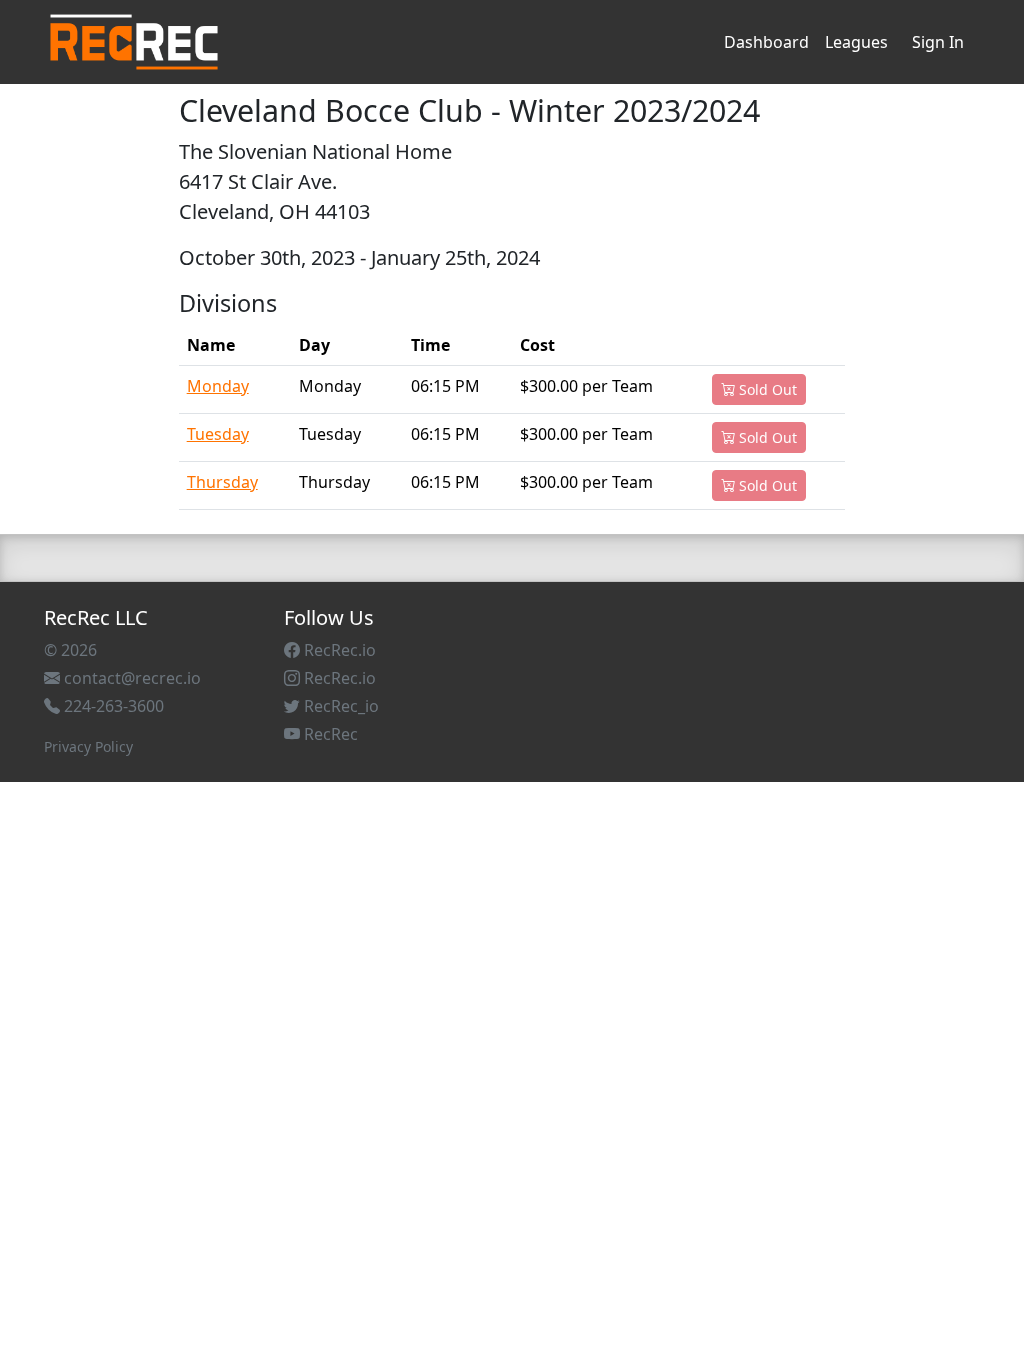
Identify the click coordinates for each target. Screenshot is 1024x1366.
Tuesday (218, 434)
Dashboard (766, 42)
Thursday (222, 482)
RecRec (329, 734)
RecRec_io (339, 706)
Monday (218, 386)
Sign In (938, 42)
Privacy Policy (88, 746)
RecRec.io (338, 650)
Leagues (856, 42)
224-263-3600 (112, 706)
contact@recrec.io (130, 678)
